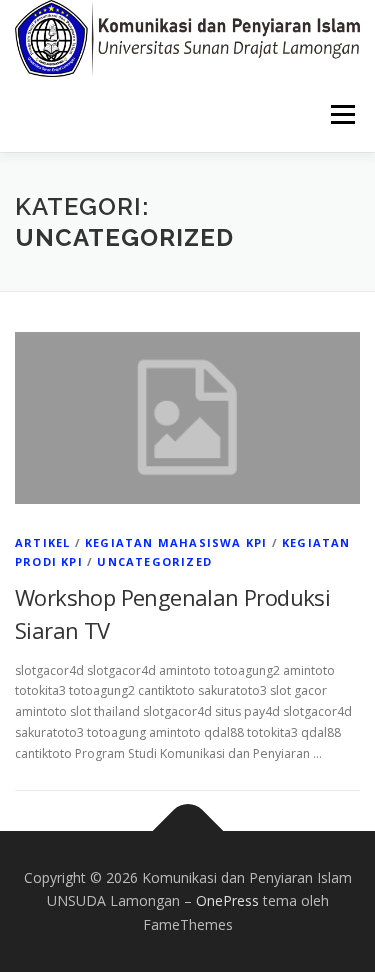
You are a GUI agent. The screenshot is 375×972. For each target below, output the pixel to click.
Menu (341, 114)
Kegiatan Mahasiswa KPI (176, 542)
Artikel (42, 542)
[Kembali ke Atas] (187, 830)
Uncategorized (154, 561)
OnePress (227, 900)
